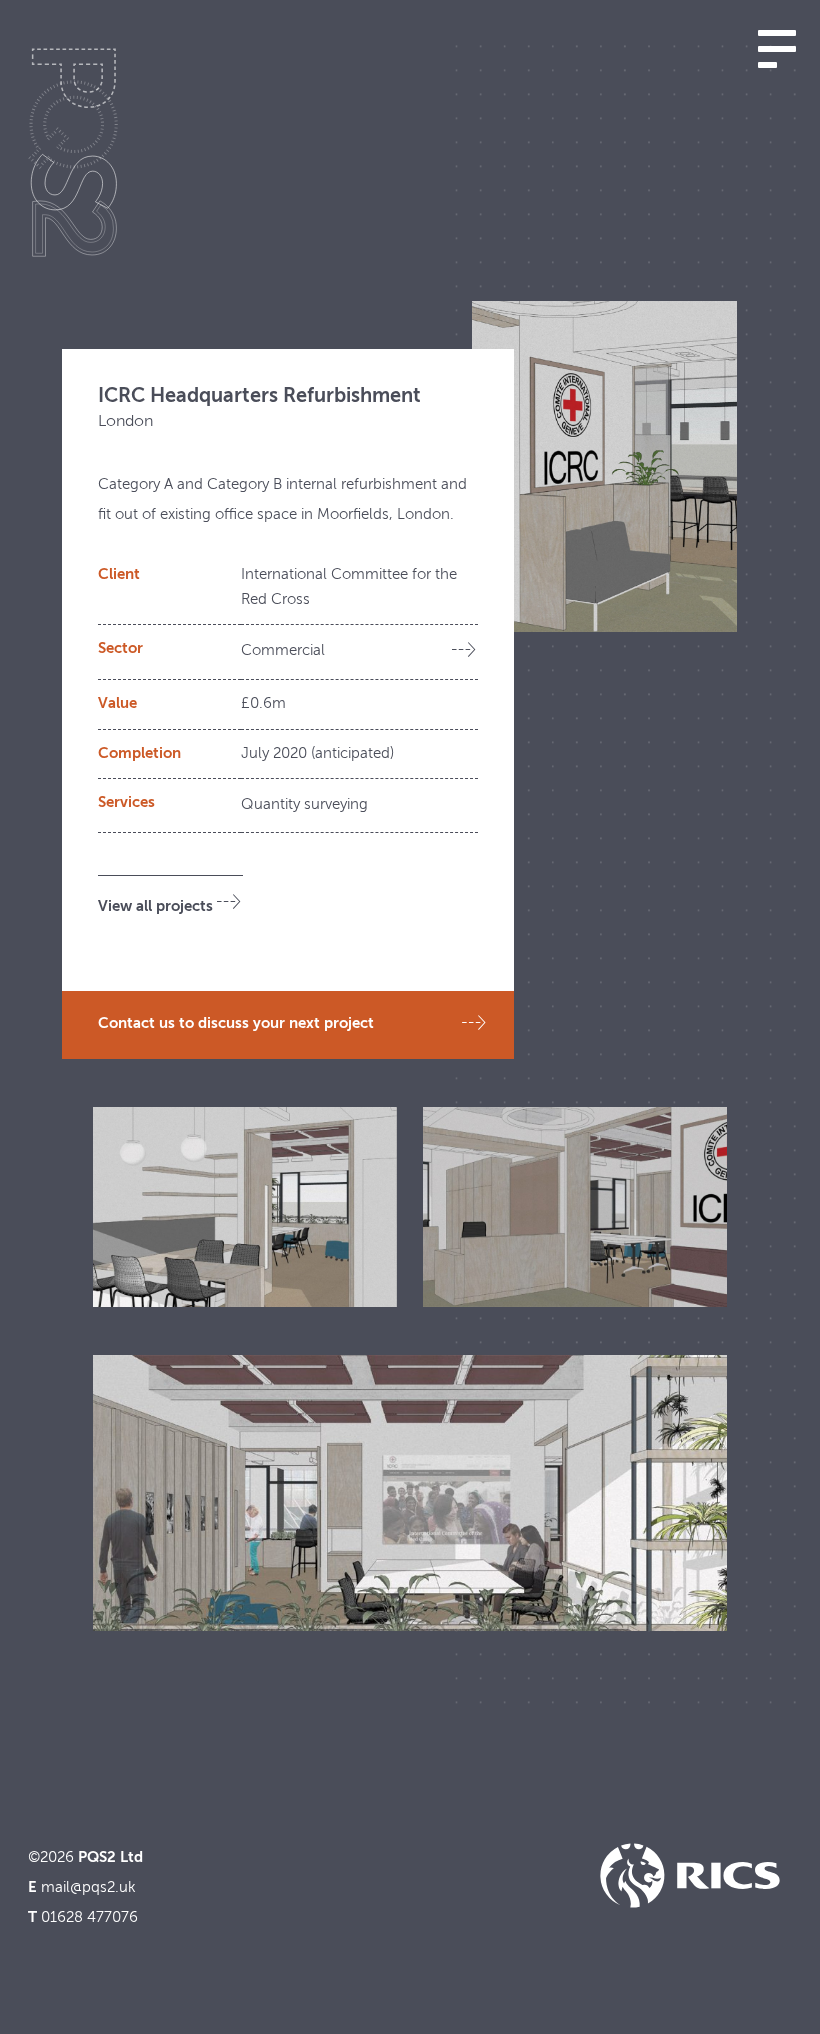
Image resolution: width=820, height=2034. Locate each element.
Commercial (283, 651)
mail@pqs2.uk (88, 1887)
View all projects (155, 906)
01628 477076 (89, 1917)
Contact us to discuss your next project (236, 1023)
